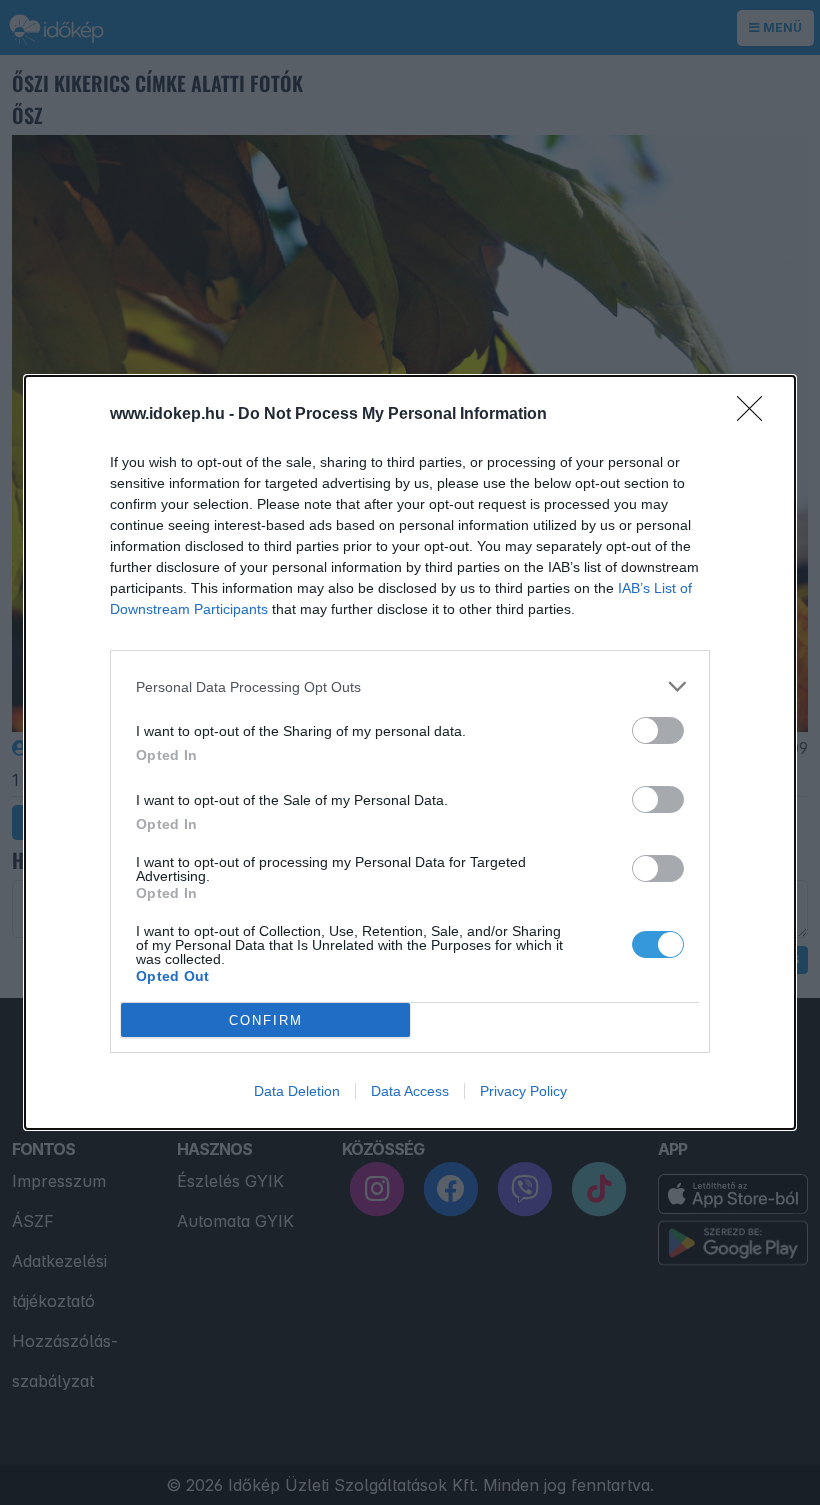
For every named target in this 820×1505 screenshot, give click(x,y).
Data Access (410, 1091)
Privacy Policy (523, 1091)
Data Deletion (297, 1091)
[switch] (658, 730)
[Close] (756, 415)
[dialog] (410, 752)
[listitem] (410, 686)
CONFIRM (266, 1020)
